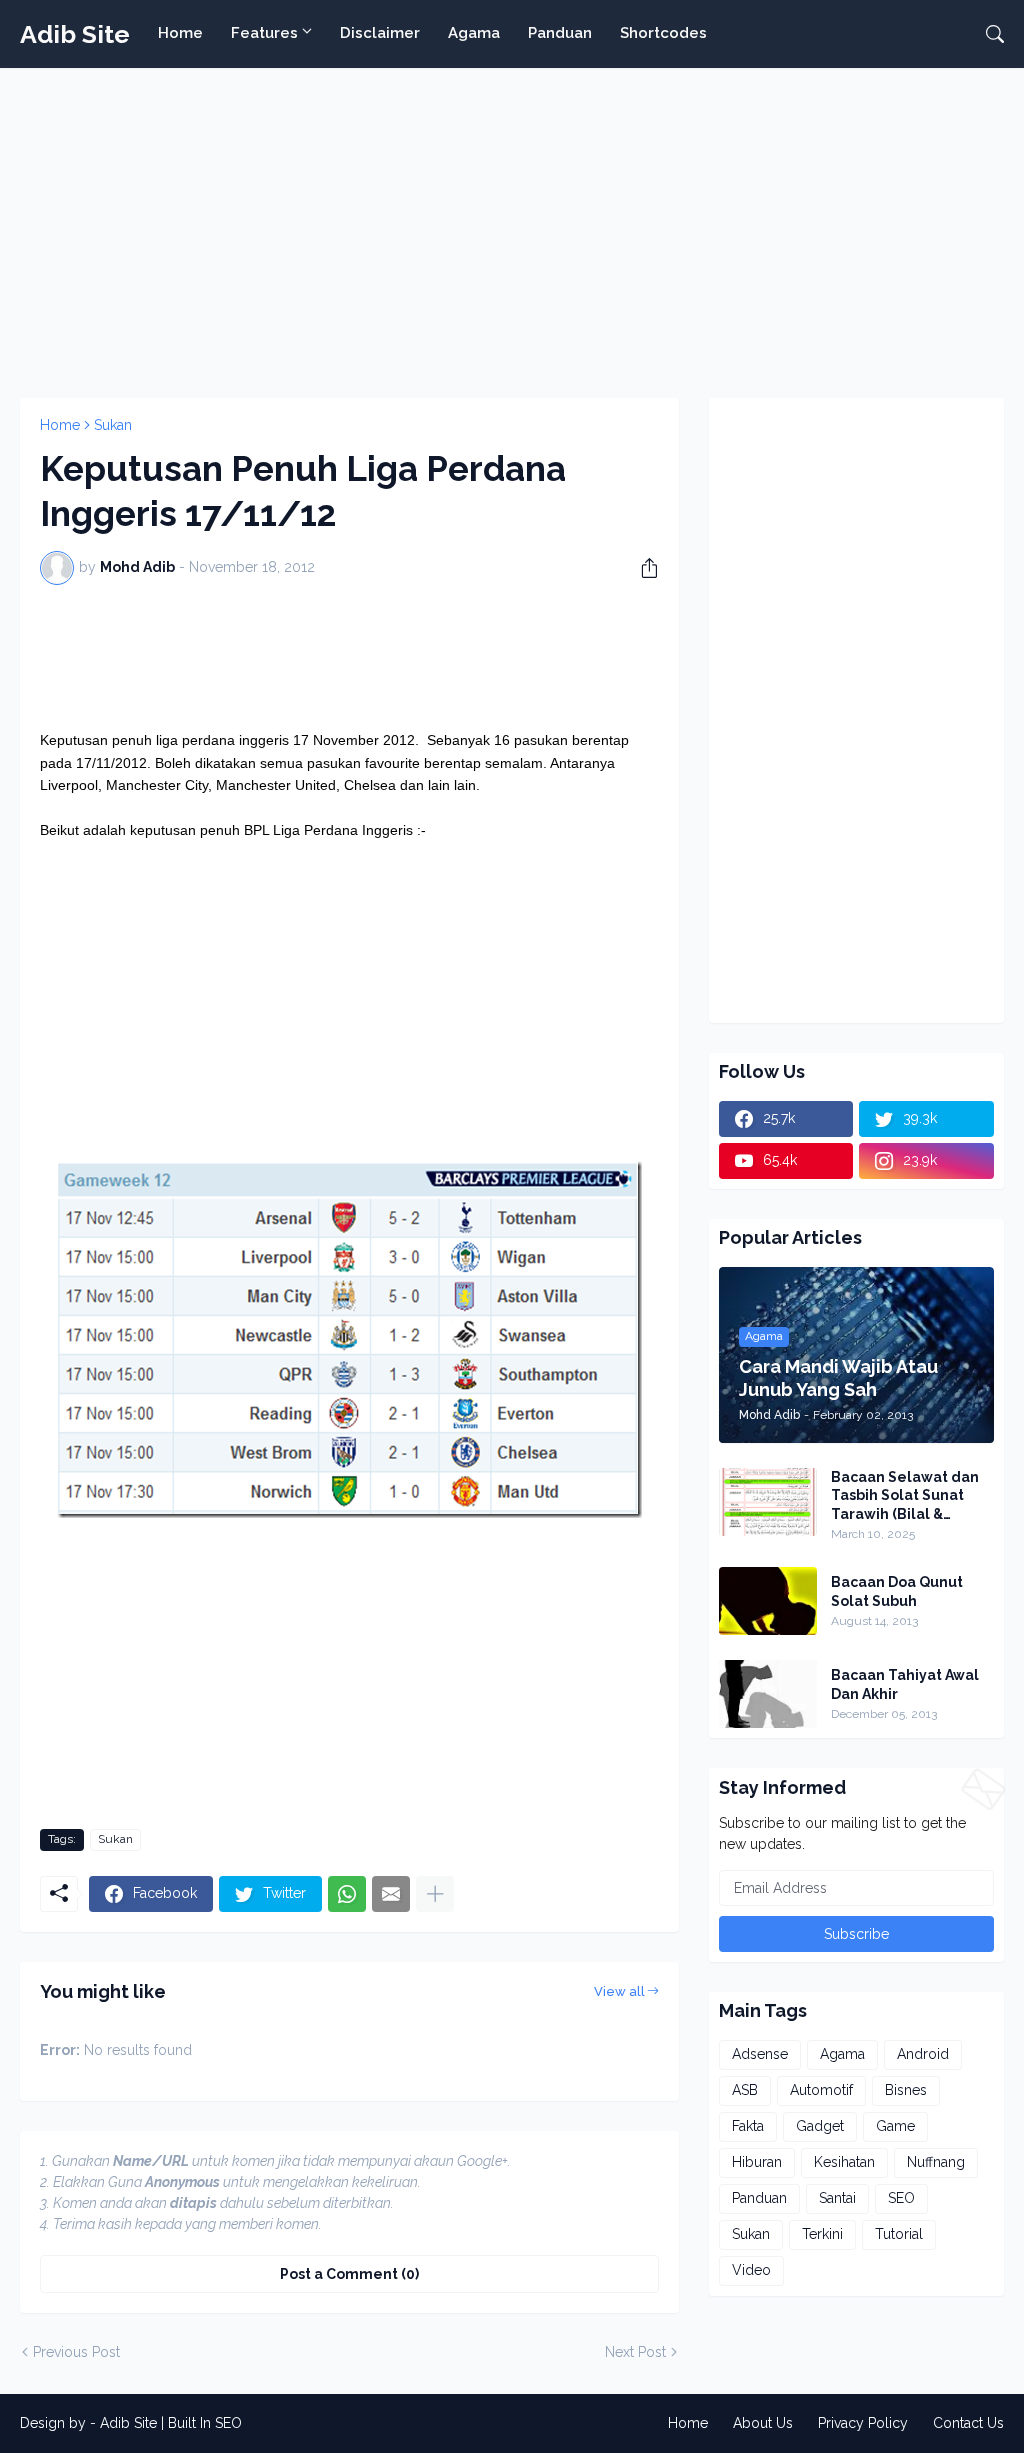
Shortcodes (663, 33)
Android (923, 2054)
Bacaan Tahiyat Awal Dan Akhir (905, 1684)
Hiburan (757, 2162)
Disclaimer (380, 33)
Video (751, 2270)
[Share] (642, 568)
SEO (901, 2198)
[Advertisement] (512, 228)
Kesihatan (844, 2162)
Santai (837, 2198)
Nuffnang (936, 2162)
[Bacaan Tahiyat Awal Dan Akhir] (768, 1694)
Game (895, 2126)
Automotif (821, 2090)
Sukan (113, 425)
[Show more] (435, 1894)
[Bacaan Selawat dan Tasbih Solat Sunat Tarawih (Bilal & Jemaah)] (768, 1502)
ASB (745, 2090)
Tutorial (899, 2234)
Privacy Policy (863, 2423)
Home (180, 33)
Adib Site (75, 34)
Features (264, 33)
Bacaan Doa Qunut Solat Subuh (897, 1591)
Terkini (822, 2234)
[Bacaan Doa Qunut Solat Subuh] (768, 1601)
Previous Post (76, 2352)
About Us (763, 2423)
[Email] (391, 1894)
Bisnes (906, 2090)
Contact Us (968, 2423)
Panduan (560, 33)
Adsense (760, 2054)
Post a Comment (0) (349, 2274)
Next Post (635, 2352)
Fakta (748, 2126)
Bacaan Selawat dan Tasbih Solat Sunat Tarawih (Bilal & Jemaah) (905, 1496)
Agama (474, 33)
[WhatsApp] (347, 1894)
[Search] (987, 34)
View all (619, 1991)
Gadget (820, 2126)
